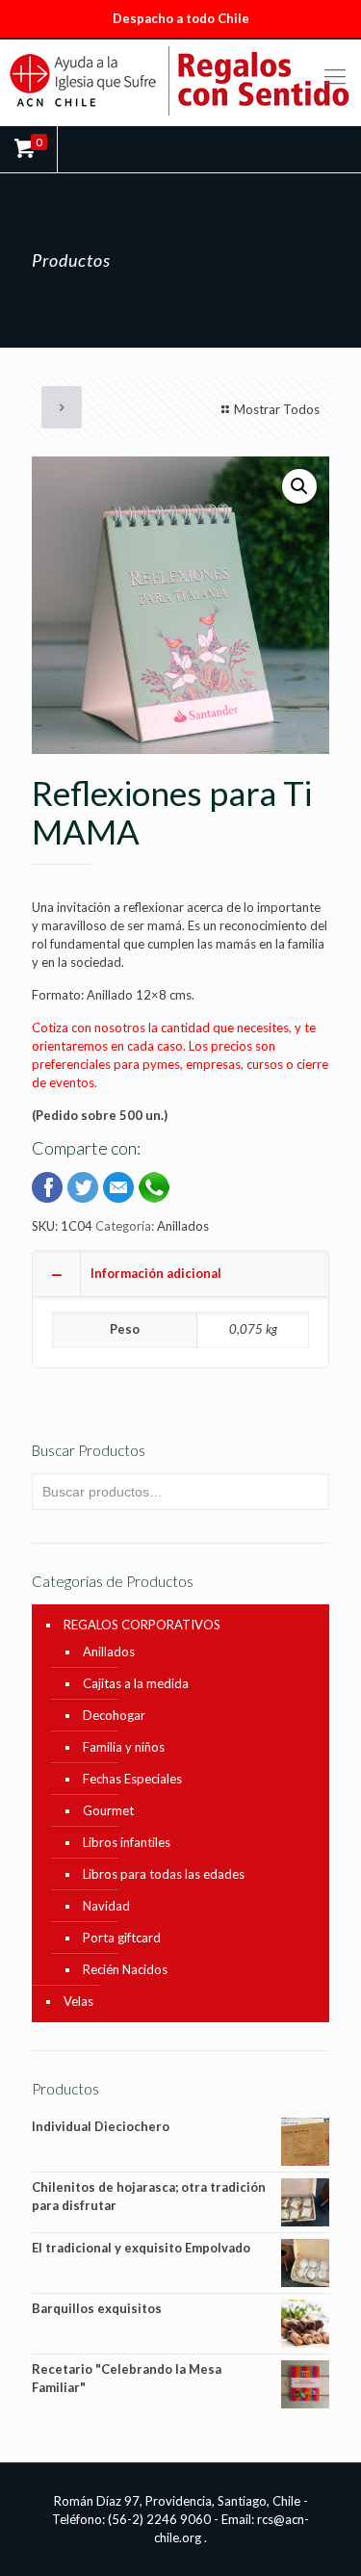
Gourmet (108, 1810)
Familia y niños (124, 1747)
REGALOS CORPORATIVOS (142, 1625)
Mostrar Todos (277, 409)
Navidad (106, 1906)
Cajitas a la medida (136, 1683)
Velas (78, 2001)
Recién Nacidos (125, 1969)
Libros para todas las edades (164, 1874)
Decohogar (114, 1715)
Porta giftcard (122, 1938)
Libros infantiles (127, 1842)
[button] (299, 486)
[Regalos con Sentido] (180, 81)
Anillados (183, 1226)
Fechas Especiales (132, 1779)
